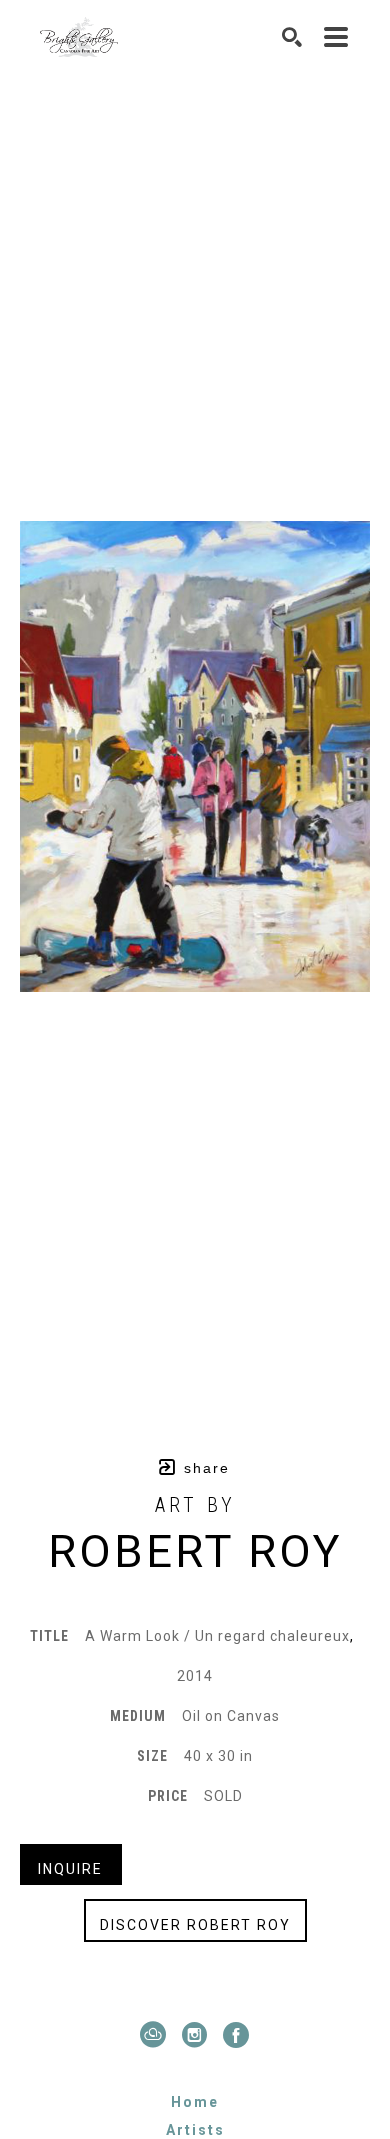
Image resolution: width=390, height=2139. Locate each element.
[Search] (293, 37)
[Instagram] (199, 2035)
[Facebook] (237, 2035)
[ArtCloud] (157, 2035)
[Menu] (337, 37)
